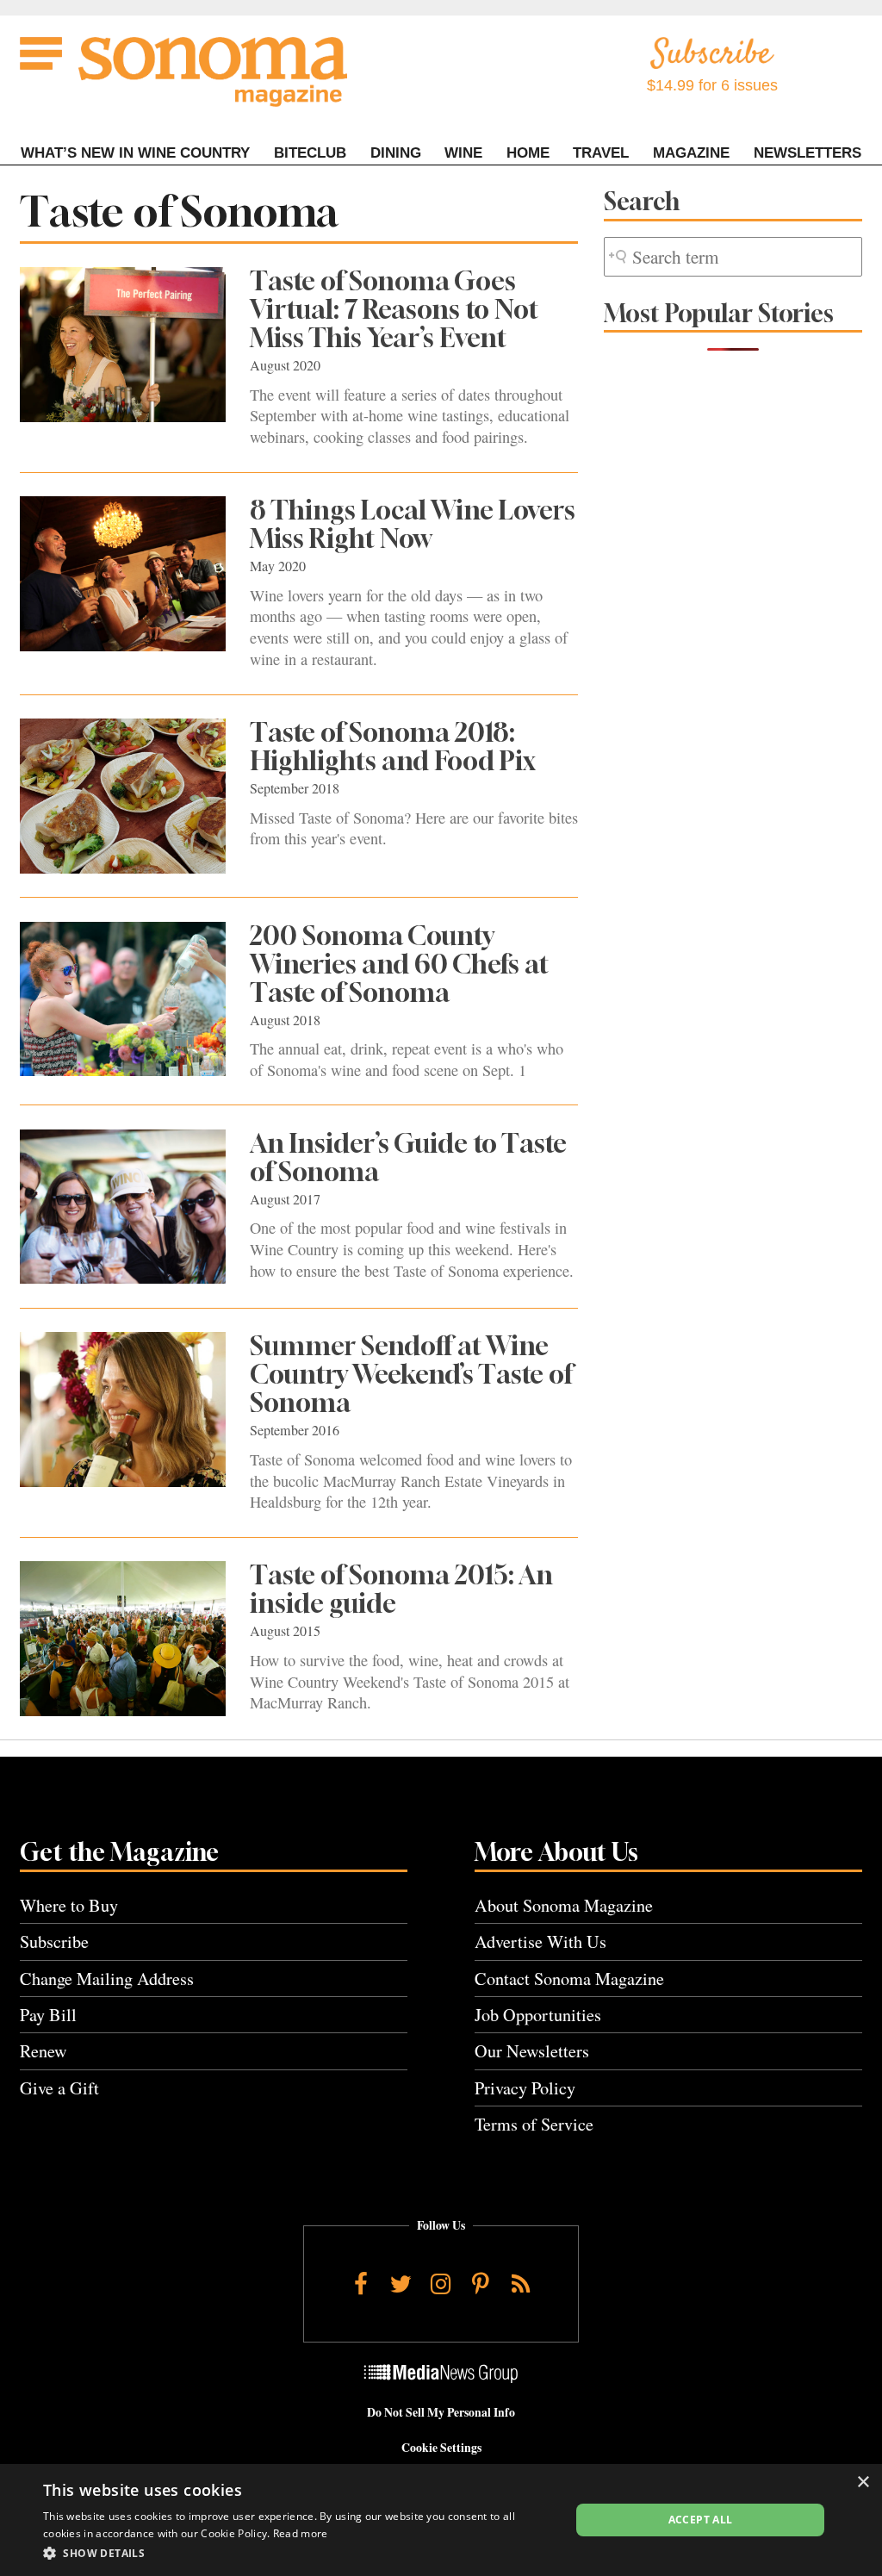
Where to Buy (69, 1905)
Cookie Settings (441, 2448)
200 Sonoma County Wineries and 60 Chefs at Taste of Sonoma (399, 964)
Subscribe (54, 1941)
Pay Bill (48, 2015)
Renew (43, 2051)
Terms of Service (534, 2124)
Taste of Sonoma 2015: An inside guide (401, 1589)
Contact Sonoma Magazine (569, 1979)
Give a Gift (59, 2088)
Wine (463, 153)
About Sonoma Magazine (564, 1905)
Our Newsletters (532, 2051)
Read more (301, 2533)
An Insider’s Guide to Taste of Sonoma (408, 1157)
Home (528, 153)
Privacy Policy (525, 2088)
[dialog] (441, 2520)
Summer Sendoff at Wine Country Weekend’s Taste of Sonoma (411, 1374)
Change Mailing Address (107, 1979)
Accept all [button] (701, 2520)
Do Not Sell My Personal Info (441, 2412)
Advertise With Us (540, 1941)
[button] (299, 2553)
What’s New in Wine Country (135, 153)
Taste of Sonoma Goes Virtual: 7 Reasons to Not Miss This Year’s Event (394, 309)
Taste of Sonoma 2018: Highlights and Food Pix (393, 747)
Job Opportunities (538, 2015)
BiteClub (310, 153)
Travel (601, 153)
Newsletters (807, 153)
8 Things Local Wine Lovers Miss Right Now (413, 524)
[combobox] (733, 257)
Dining (396, 153)
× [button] (863, 2483)
